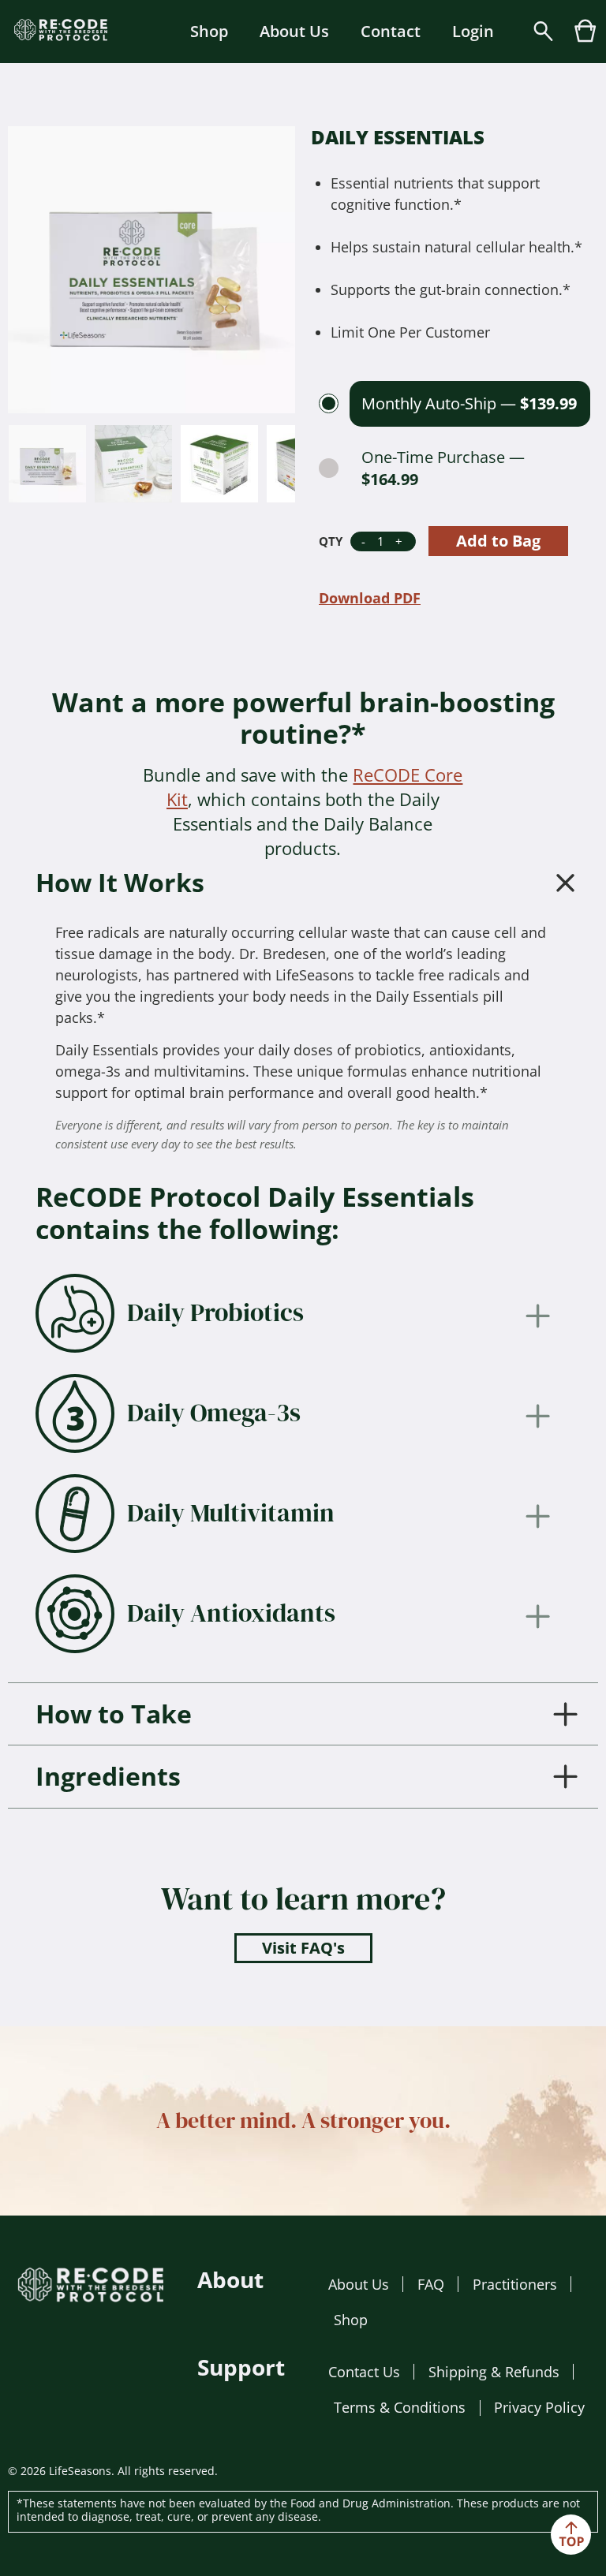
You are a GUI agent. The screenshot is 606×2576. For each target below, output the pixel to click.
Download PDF (370, 598)
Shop (209, 31)
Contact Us (364, 2372)
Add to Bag (498, 541)
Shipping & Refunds (494, 2372)
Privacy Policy (539, 2407)
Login (473, 31)
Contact (391, 31)
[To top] (571, 2535)
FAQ (431, 2284)
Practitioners (515, 2284)
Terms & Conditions (400, 2407)
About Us (294, 31)
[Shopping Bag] (585, 38)
